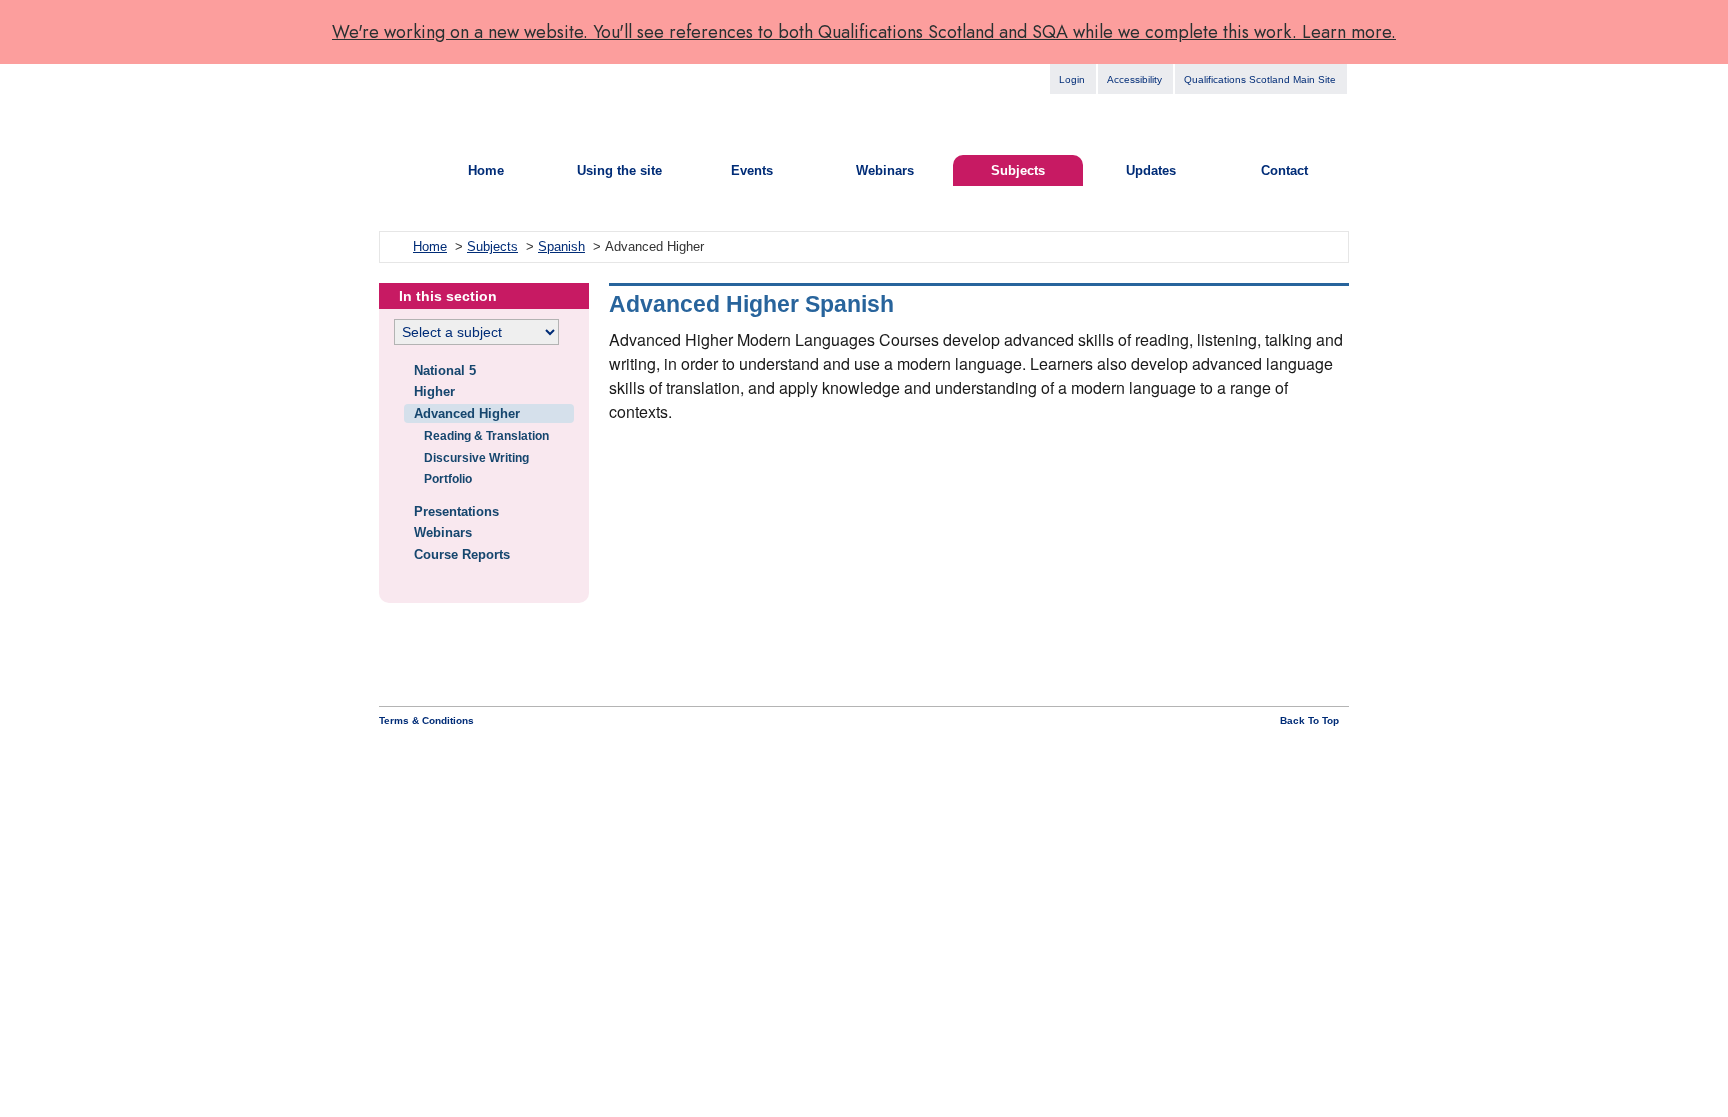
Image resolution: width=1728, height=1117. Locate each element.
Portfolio (448, 478)
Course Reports (462, 554)
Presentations (456, 511)
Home (486, 170)
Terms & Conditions (426, 720)
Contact (1284, 170)
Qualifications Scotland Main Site (1260, 79)
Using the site (619, 170)
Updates (1151, 170)
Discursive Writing (476, 457)
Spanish (561, 246)
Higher (434, 391)
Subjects (1018, 170)
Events (752, 170)
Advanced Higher (467, 413)
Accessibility (1134, 79)
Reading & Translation (486, 435)
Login (1072, 79)
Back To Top (1309, 720)
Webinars (885, 170)
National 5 (445, 370)
